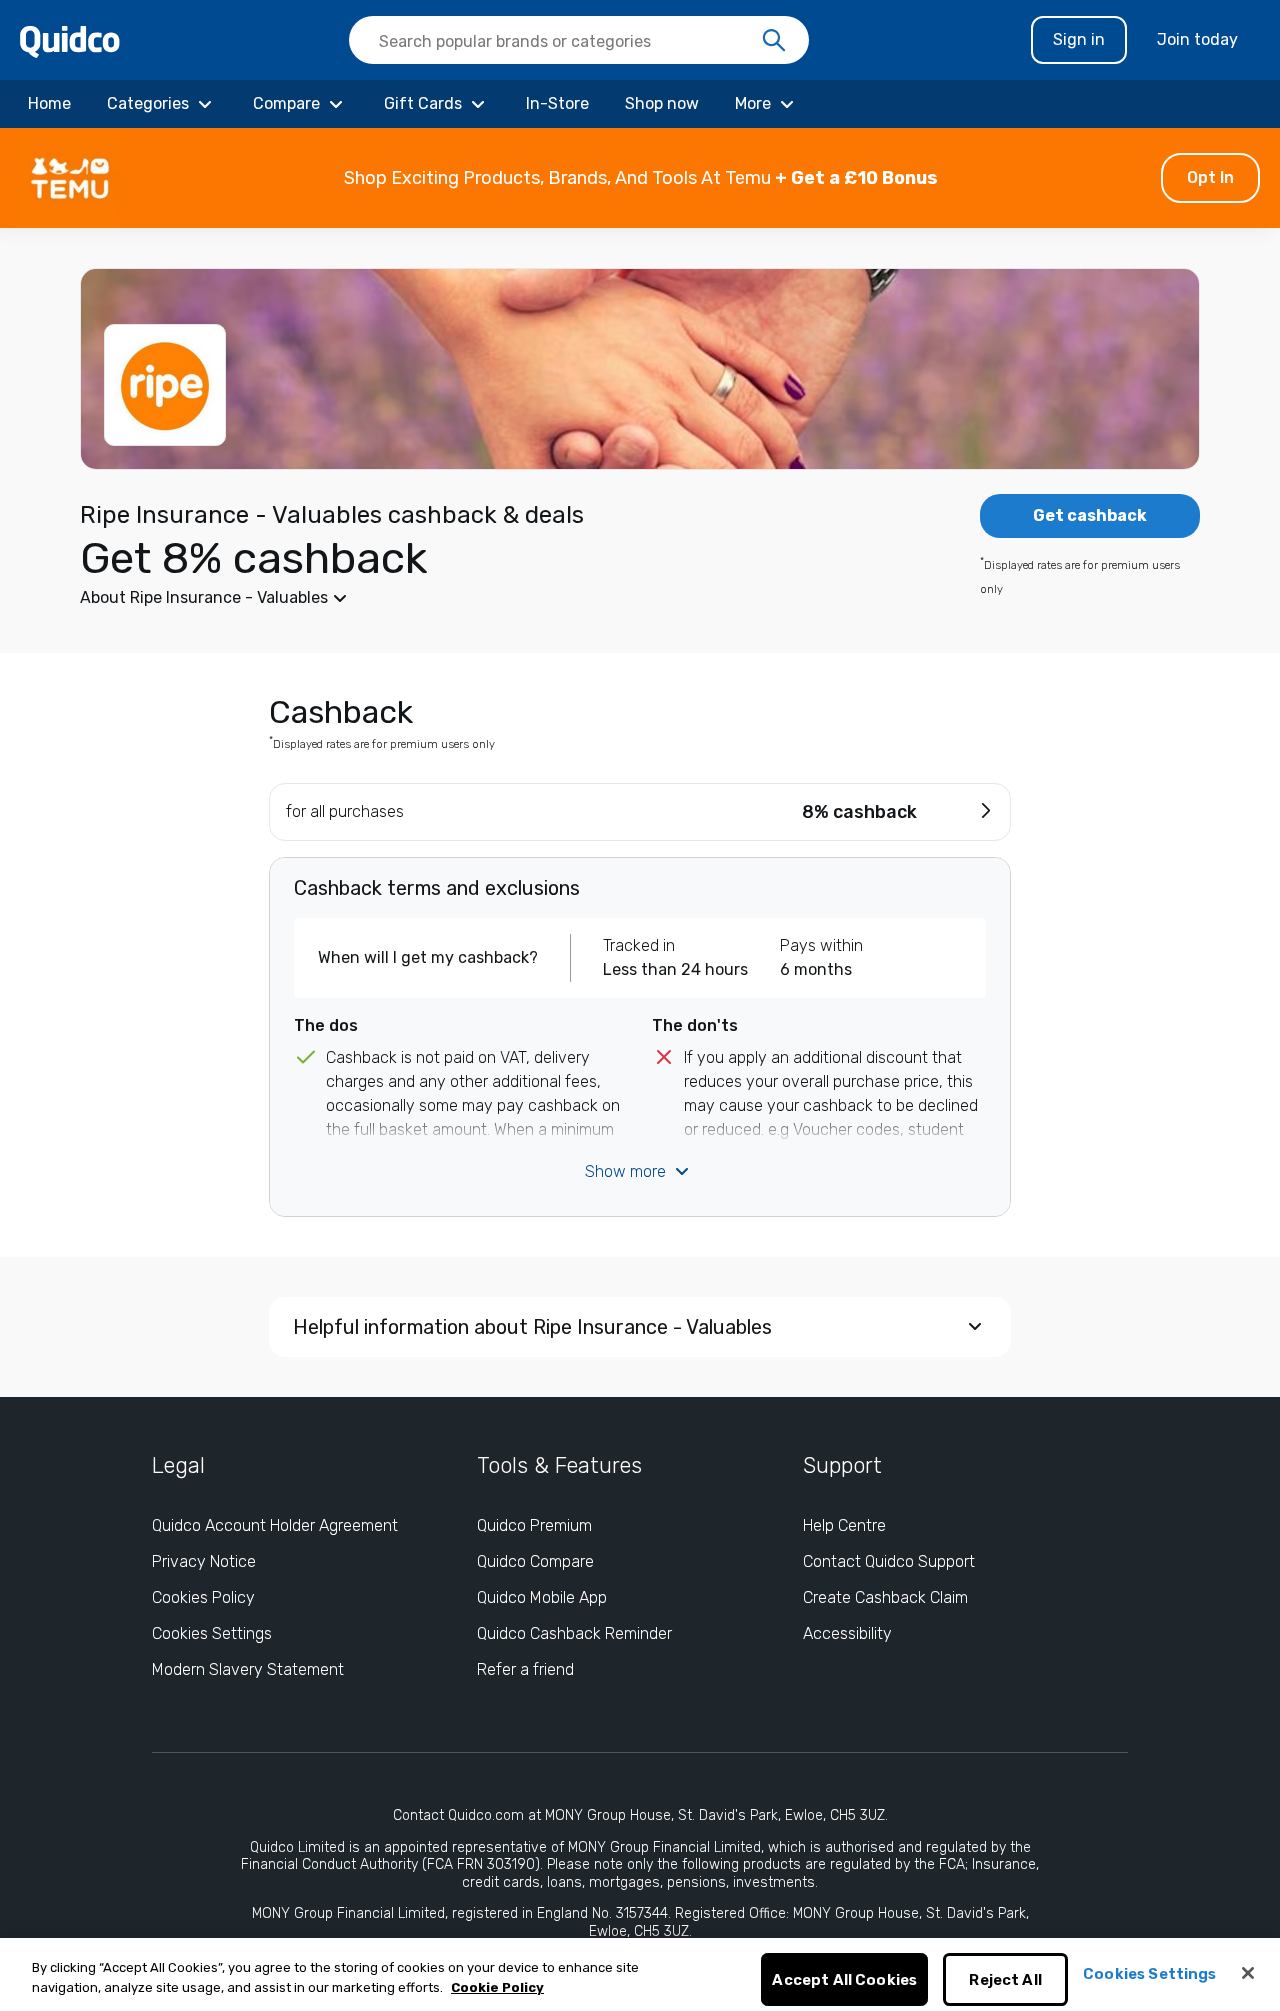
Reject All (1005, 1980)
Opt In (1210, 177)
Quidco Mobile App (542, 1597)
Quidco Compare (535, 1561)
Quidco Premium (534, 1525)
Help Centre (844, 1525)
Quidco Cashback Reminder (574, 1633)
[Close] (1248, 1973)
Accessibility (847, 1633)
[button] (640, 178)
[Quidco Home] (70, 40)
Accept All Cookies (844, 1980)
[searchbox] (579, 40)
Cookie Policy (497, 1987)
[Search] (774, 41)
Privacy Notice (204, 1561)
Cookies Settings (212, 1633)
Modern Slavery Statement (248, 1669)
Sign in (1079, 39)
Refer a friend (525, 1669)
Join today (1197, 39)
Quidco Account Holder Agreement (275, 1525)
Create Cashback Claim (885, 1597)
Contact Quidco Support (889, 1561)
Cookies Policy (203, 1597)
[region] (640, 1974)
